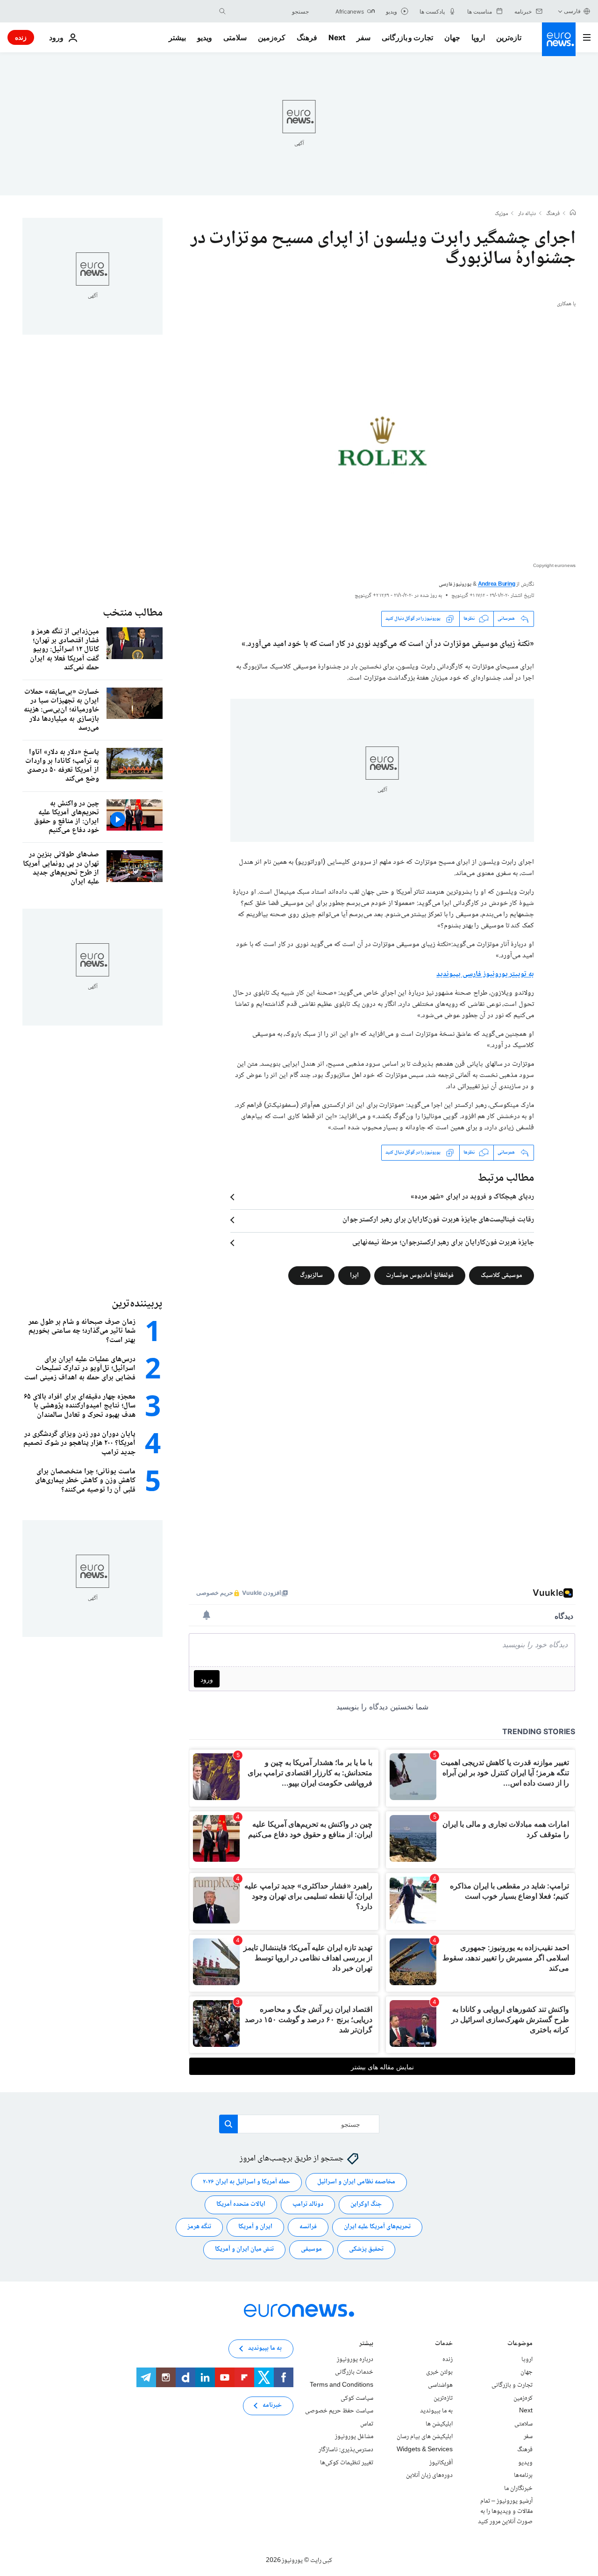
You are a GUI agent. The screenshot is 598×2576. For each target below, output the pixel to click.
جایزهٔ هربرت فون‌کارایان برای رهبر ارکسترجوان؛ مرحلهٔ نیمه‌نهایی (443, 1243)
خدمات (444, 2344)
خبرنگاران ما (518, 2488)
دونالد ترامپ (308, 2204)
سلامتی (235, 37)
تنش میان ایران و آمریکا (244, 2249)
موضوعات (520, 2344)
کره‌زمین (272, 37)
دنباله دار (527, 214)
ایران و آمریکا (255, 2227)
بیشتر (366, 2344)
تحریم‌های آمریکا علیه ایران (377, 2227)
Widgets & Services (425, 2450)
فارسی (572, 11)
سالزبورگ (311, 1275)
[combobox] (270, 11)
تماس (367, 2424)
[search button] (222, 11)
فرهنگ (307, 37)
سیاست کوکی (357, 2398)
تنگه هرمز (199, 2227)
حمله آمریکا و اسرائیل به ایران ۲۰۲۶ (246, 2182)
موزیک (501, 214)
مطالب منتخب (133, 613)
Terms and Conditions (342, 2385)
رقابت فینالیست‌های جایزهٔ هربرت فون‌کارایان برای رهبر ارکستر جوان (438, 1220)
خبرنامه (272, 2405)
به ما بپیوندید (436, 2411)
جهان (452, 37)
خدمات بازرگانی (354, 2372)
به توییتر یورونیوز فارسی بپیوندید (485, 974)
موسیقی (311, 2249)
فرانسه (308, 2227)
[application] (382, 447)
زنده (21, 37)
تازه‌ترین (509, 37)
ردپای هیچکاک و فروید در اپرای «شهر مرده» (472, 1197)
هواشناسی (440, 2385)
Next (337, 37)
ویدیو (205, 37)
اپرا (354, 1275)
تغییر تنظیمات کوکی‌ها (347, 2462)
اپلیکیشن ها (439, 2424)
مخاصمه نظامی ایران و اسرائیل (356, 2182)
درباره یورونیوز (355, 2360)
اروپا (478, 37)
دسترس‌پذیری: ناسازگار (346, 2450)
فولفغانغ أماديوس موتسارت (420, 1275)
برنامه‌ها (523, 2476)
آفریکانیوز (441, 2462)
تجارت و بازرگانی (407, 37)
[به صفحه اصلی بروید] (559, 39)
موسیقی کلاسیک (502, 1275)
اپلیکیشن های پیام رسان (425, 2437)
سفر (363, 37)
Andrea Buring (497, 585)
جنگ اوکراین (366, 2204)
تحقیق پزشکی (366, 2249)
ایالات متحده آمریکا (241, 2204)
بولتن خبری (439, 2372)
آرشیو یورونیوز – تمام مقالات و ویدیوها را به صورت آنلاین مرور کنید (505, 2511)
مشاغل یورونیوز (354, 2437)
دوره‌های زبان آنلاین (429, 2476)
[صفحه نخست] (573, 214)
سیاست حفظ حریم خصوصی (339, 2411)
